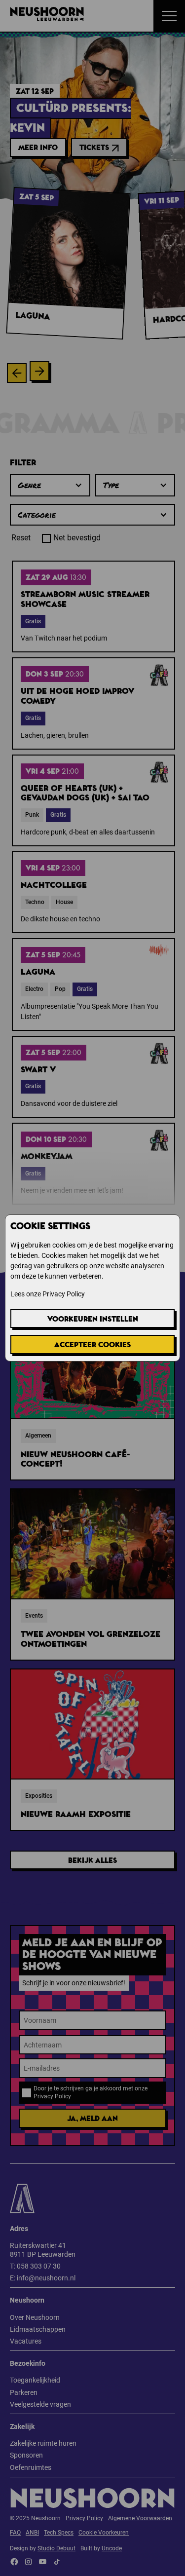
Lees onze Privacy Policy (48, 1294)
